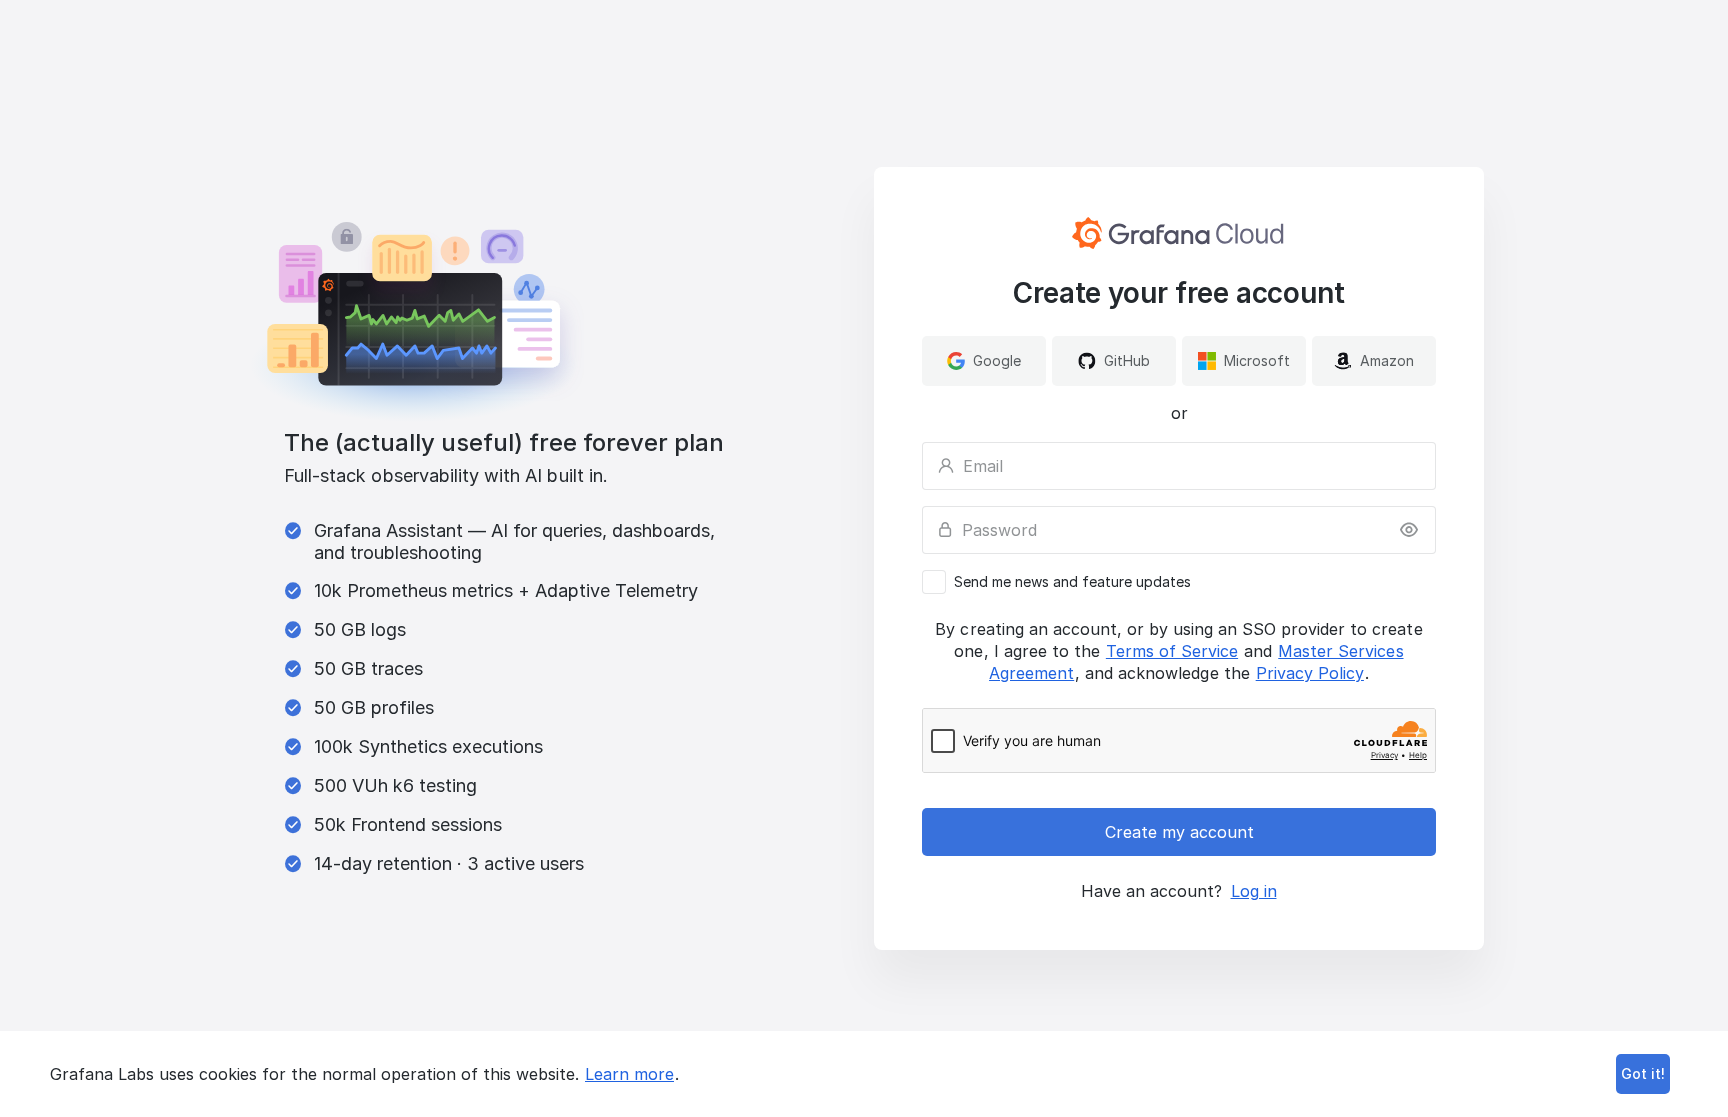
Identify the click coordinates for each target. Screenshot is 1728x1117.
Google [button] (997, 360)
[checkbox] (1179, 582)
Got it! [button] (1643, 1073)
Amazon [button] (1387, 360)
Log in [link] (1254, 891)
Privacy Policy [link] (1310, 673)
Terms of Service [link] (1172, 651)
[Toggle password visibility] (1409, 530)
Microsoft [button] (1257, 360)
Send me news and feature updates (1072, 582)
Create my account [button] (1179, 832)
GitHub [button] (1127, 360)
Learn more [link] (629, 1074)
